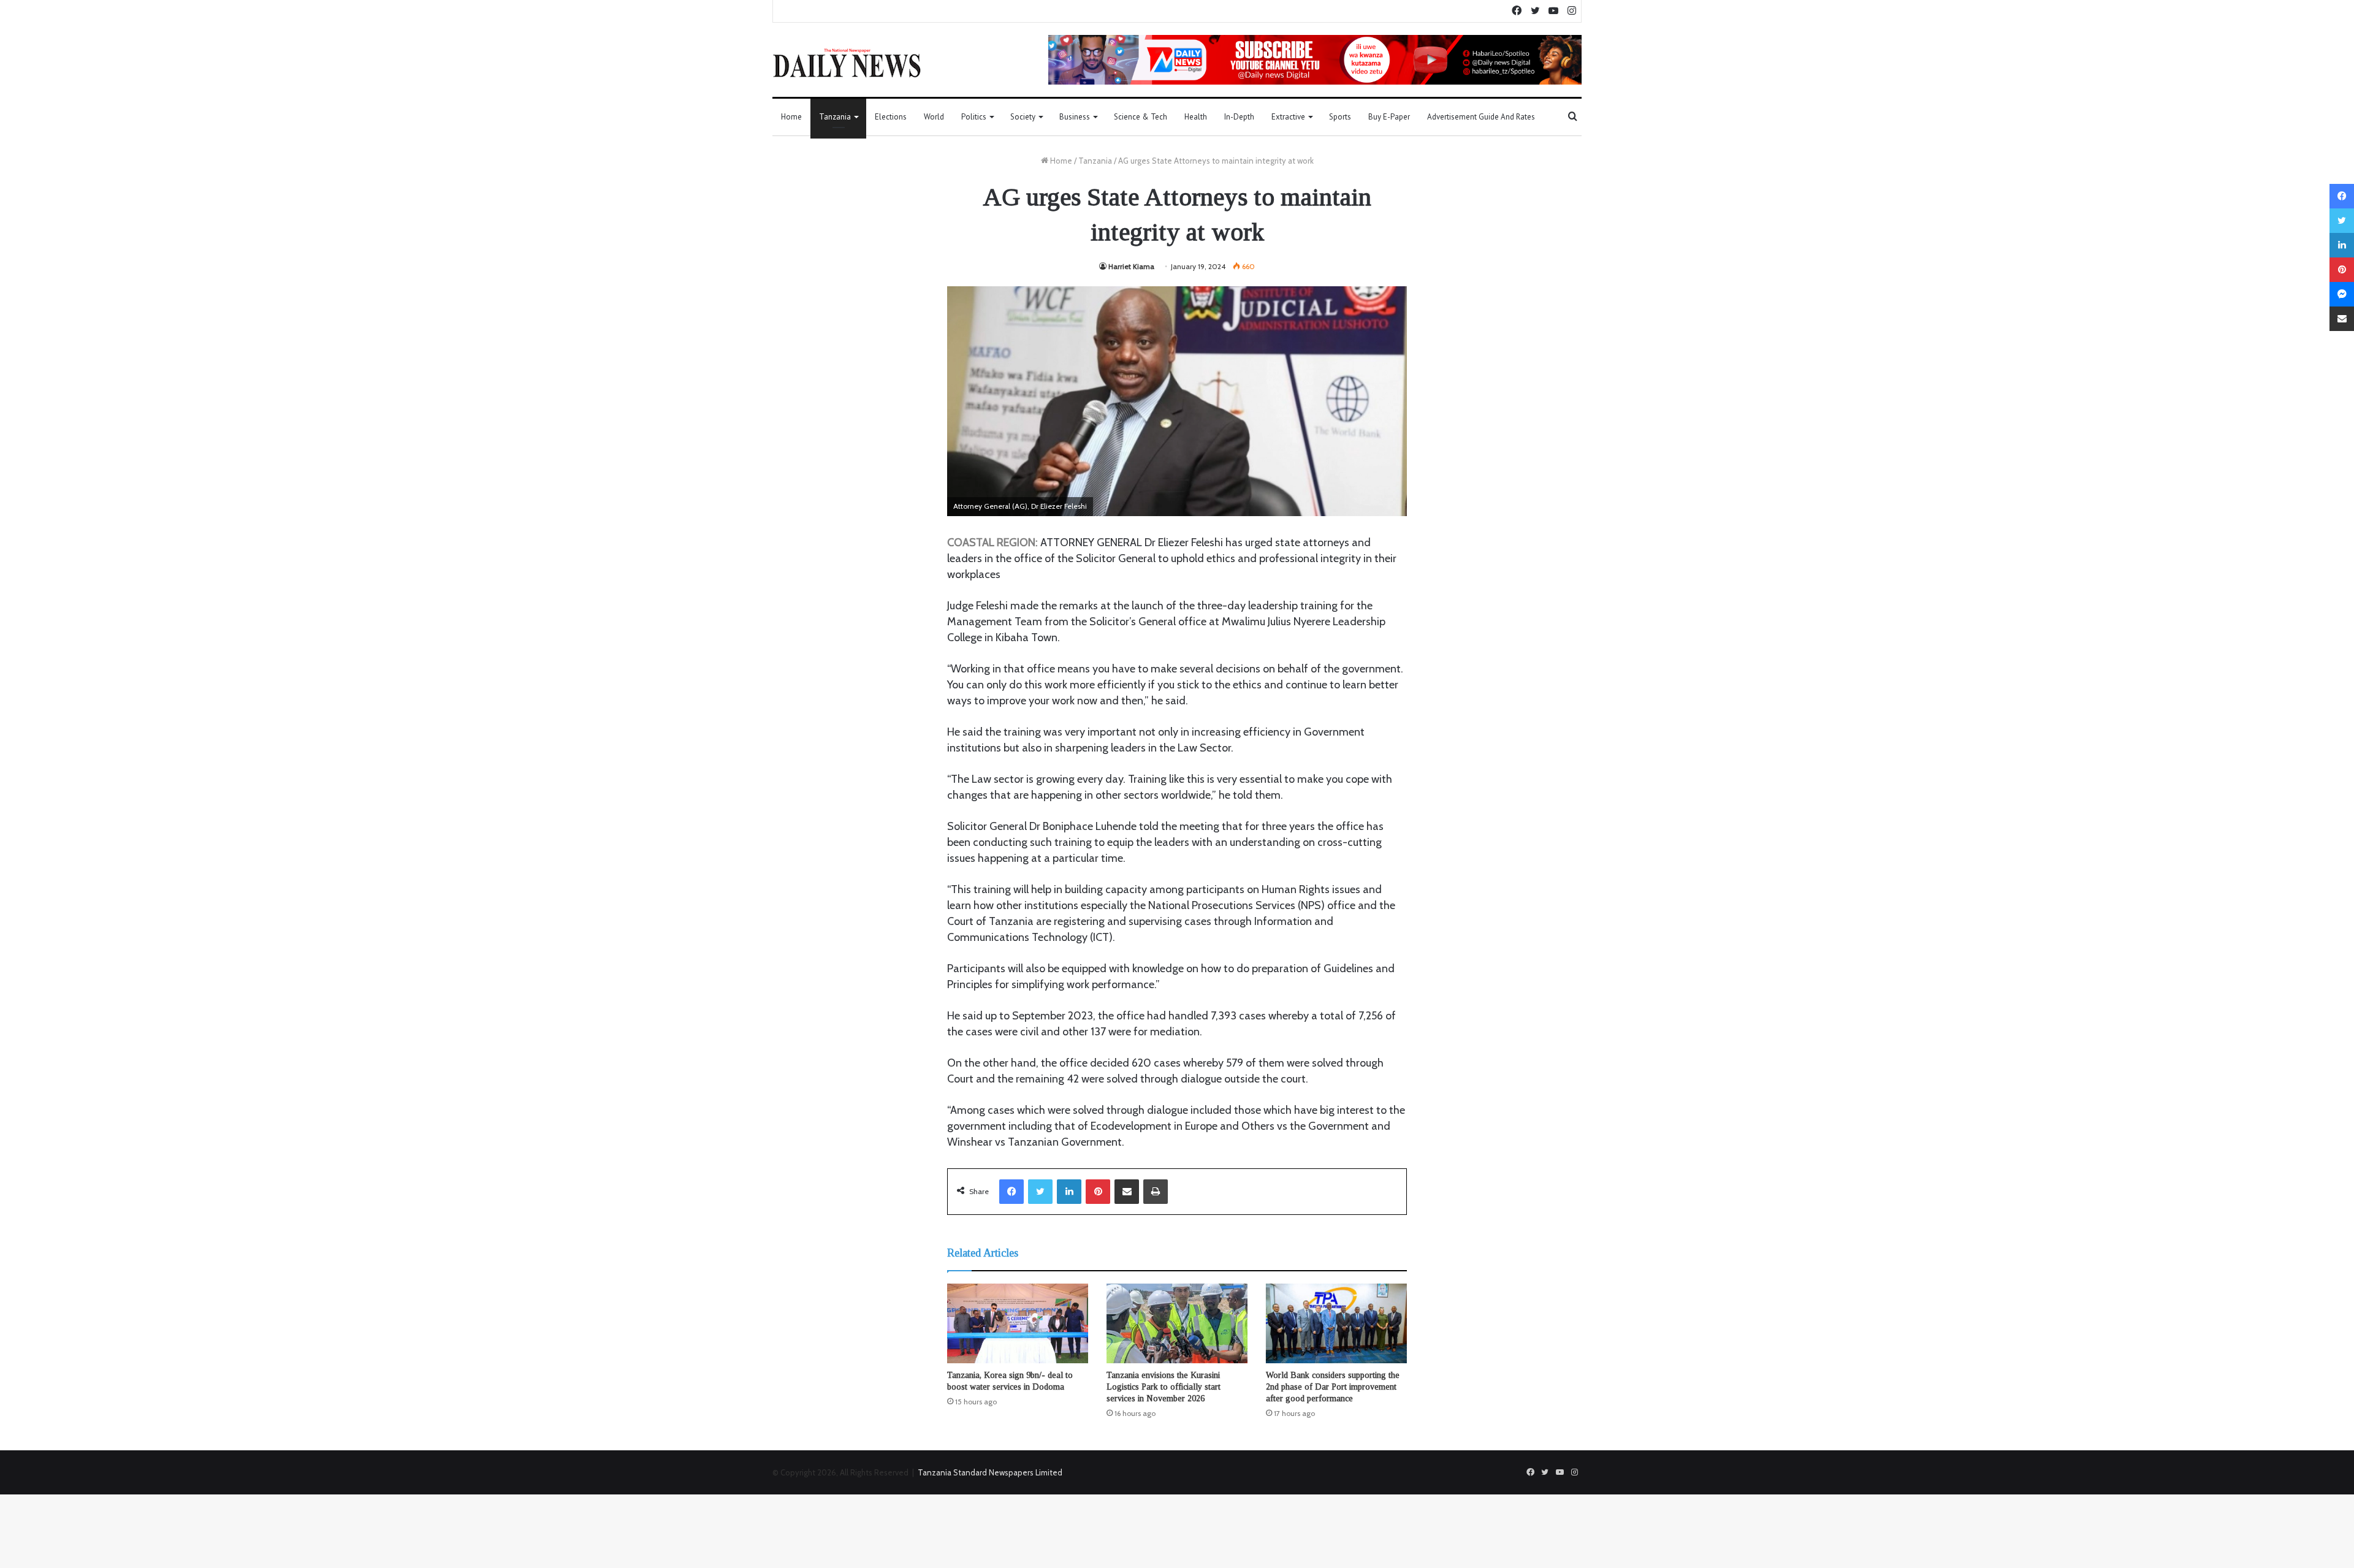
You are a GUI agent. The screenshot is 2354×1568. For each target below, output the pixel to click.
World (934, 117)
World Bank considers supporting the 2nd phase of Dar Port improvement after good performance (1333, 1387)
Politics (974, 117)
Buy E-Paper (1389, 117)
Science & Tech (1141, 117)
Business (1075, 117)
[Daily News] (847, 63)
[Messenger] (2342, 294)
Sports (1340, 117)
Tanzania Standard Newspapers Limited (990, 1472)
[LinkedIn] (1069, 1192)
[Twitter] (1040, 1192)
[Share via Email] (1127, 1192)
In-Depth (1239, 117)
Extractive (1288, 117)
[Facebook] (1011, 1192)
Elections (891, 117)
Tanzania (835, 117)
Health (1196, 117)
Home (791, 117)
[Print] (1156, 1192)
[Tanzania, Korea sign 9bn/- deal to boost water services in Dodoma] (1018, 1323)
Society (1023, 117)
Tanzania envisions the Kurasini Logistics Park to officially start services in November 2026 (1164, 1387)
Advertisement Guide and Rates (1481, 117)
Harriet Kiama (1131, 266)
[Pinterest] (1098, 1192)
